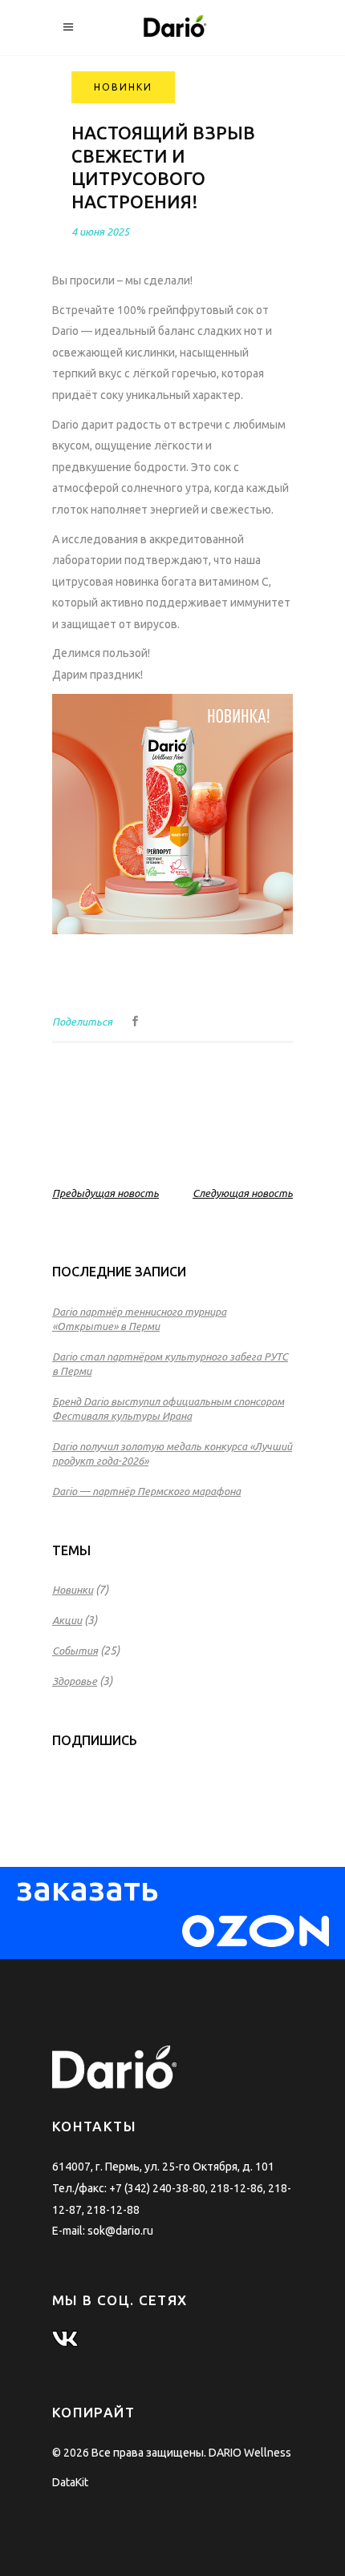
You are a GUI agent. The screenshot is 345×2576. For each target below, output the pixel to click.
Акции (67, 1620)
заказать (87, 1899)
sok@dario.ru (120, 2231)
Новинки (73, 1590)
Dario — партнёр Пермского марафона (146, 1491)
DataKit (70, 2482)
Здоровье (75, 1681)
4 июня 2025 (100, 232)
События (75, 1651)
